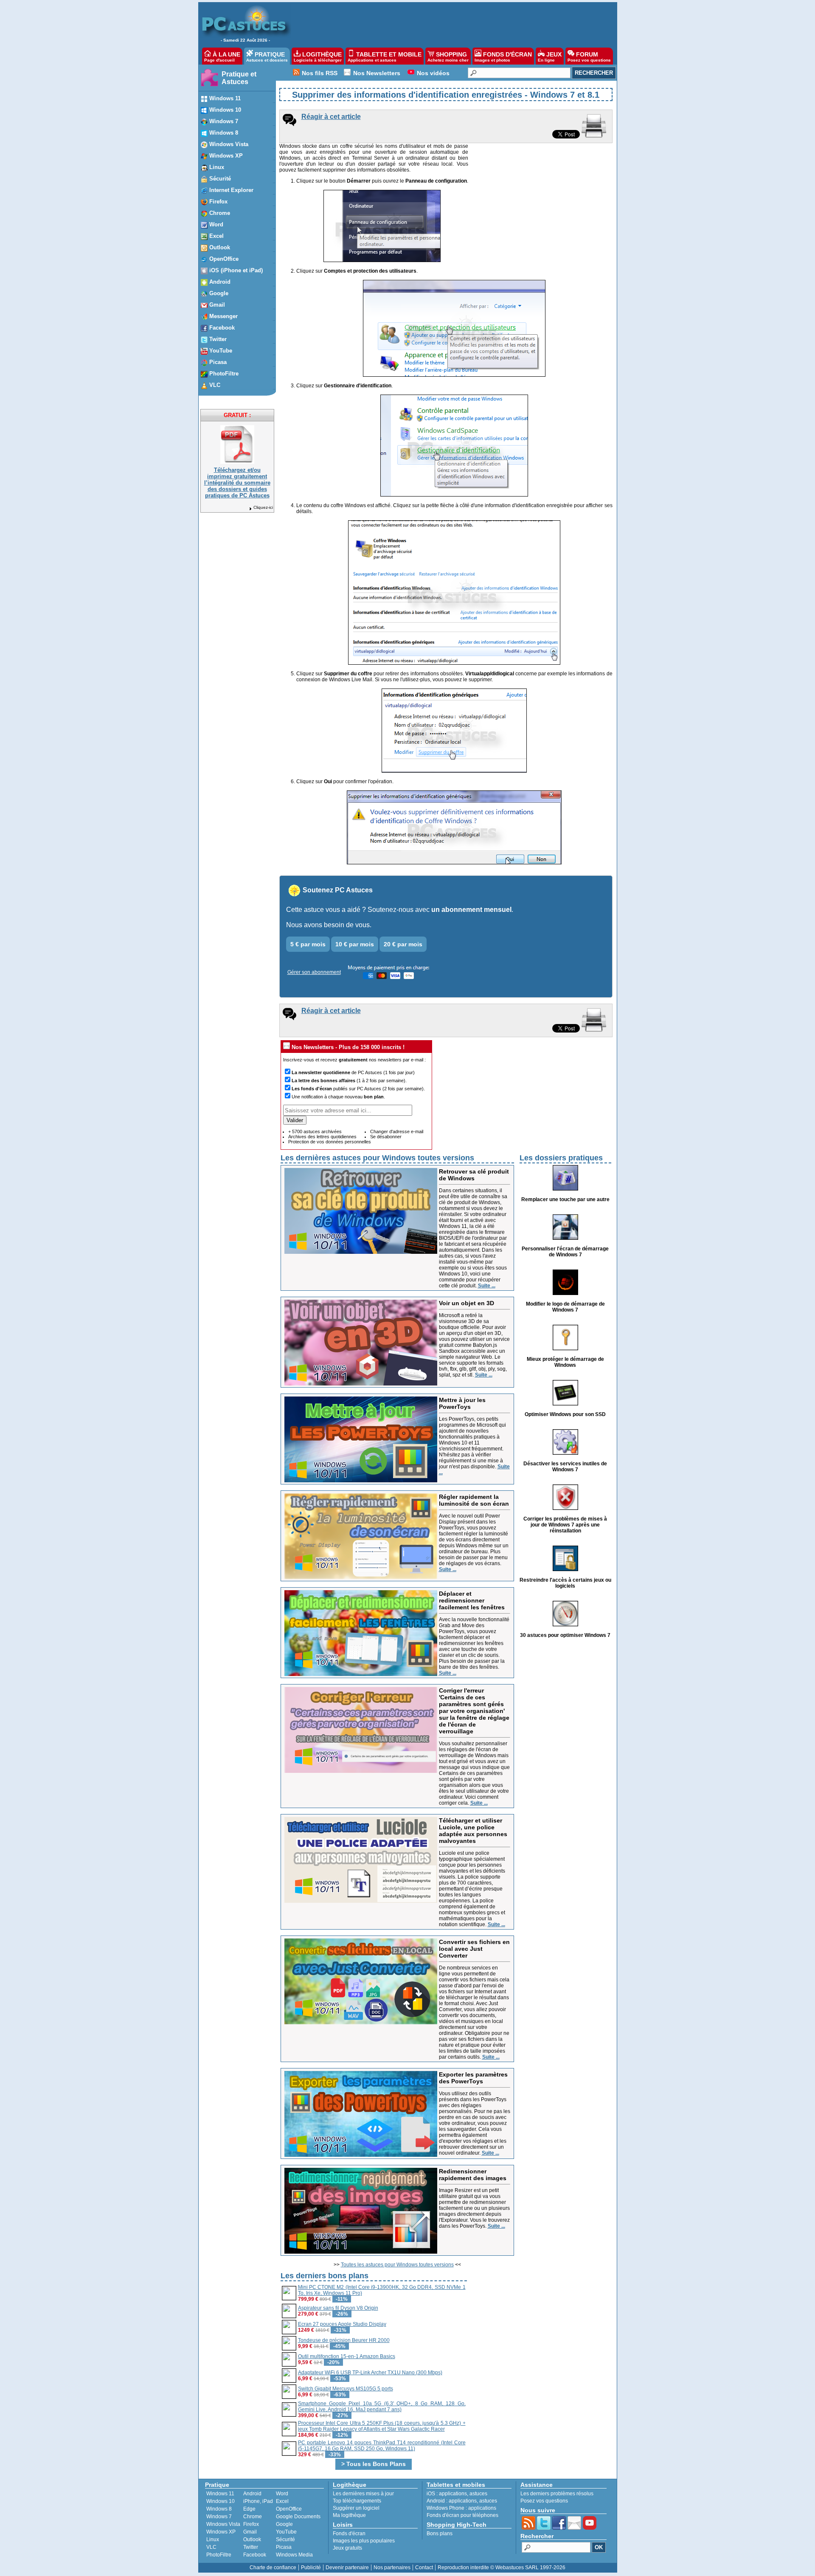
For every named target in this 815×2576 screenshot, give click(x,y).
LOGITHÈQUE (318, 57)
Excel (282, 2501)
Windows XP (221, 2532)
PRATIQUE (267, 57)
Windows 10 (221, 2501)
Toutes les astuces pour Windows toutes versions (397, 2265)
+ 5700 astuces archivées (315, 1131)
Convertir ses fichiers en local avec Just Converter (474, 1949)
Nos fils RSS (320, 73)
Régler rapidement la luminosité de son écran (474, 1500)
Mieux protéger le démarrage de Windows (565, 1362)
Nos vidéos (433, 73)
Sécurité (285, 2539)
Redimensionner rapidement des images (473, 2175)
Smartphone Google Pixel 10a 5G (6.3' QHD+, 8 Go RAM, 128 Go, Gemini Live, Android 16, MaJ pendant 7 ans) (382, 2407)
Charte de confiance (273, 2568)
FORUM (589, 57)
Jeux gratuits (347, 2548)
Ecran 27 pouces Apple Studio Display (342, 2324)
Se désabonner (386, 1137)
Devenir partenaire (347, 2568)
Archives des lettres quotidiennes (322, 1137)
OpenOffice (289, 2509)
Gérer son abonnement (314, 972)
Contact (424, 2568)
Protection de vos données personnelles (330, 1142)
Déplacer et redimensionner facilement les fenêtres (472, 1600)
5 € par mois (308, 944)
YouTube (286, 2532)
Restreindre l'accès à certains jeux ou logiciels (565, 1583)
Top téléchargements (357, 2501)
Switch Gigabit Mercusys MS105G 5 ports (346, 2389)
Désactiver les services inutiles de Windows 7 (565, 1467)
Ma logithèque (349, 2515)
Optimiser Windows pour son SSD (565, 1414)
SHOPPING (448, 57)
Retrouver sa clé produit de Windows (474, 1175)
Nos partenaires (392, 2568)
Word (282, 2494)
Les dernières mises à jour (363, 2494)
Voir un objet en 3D (467, 1303)
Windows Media (294, 2555)
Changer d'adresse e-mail (397, 1131)
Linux (213, 2539)
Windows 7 (219, 2517)
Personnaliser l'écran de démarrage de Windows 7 (565, 1252)
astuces (478, 2494)
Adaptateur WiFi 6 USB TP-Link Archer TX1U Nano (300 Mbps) (370, 2373)
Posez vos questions (544, 2501)
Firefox (251, 2524)
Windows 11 (220, 2494)
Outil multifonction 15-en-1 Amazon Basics (347, 2356)
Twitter (251, 2547)
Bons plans (440, 2534)
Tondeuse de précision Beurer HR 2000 (344, 2340)
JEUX (550, 57)
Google (284, 2524)
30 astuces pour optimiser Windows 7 (565, 1635)
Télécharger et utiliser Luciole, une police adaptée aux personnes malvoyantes (473, 1831)
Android (252, 2494)
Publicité (311, 2568)
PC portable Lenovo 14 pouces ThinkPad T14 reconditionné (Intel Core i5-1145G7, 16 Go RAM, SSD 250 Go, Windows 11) (382, 2446)
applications (453, 2494)
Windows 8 (219, 2509)
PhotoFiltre (219, 2555)
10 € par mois (355, 944)
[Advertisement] (450, 24)
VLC (211, 2547)
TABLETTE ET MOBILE (385, 57)
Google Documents (298, 2517)
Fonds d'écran (349, 2534)
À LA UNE (222, 57)
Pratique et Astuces (239, 78)
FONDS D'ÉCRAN (503, 57)
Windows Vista (223, 2524)
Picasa (284, 2547)
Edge (249, 2509)
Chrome (253, 2517)
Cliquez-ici (263, 507)
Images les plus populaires (364, 2541)
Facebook (255, 2555)
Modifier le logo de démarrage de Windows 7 (565, 1307)
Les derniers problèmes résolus (557, 2494)
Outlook (252, 2539)
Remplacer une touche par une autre (565, 1199)
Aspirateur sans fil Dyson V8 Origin (338, 2308)
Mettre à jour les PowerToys (462, 1403)
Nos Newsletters (377, 73)
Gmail (250, 2532)
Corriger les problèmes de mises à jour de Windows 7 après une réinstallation (565, 1525)
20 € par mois (403, 944)
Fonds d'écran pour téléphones (462, 2515)
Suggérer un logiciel (356, 2508)
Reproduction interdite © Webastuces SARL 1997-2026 (502, 2568)
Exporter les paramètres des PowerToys (473, 2078)
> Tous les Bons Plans (374, 2464)
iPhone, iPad (258, 2501)
